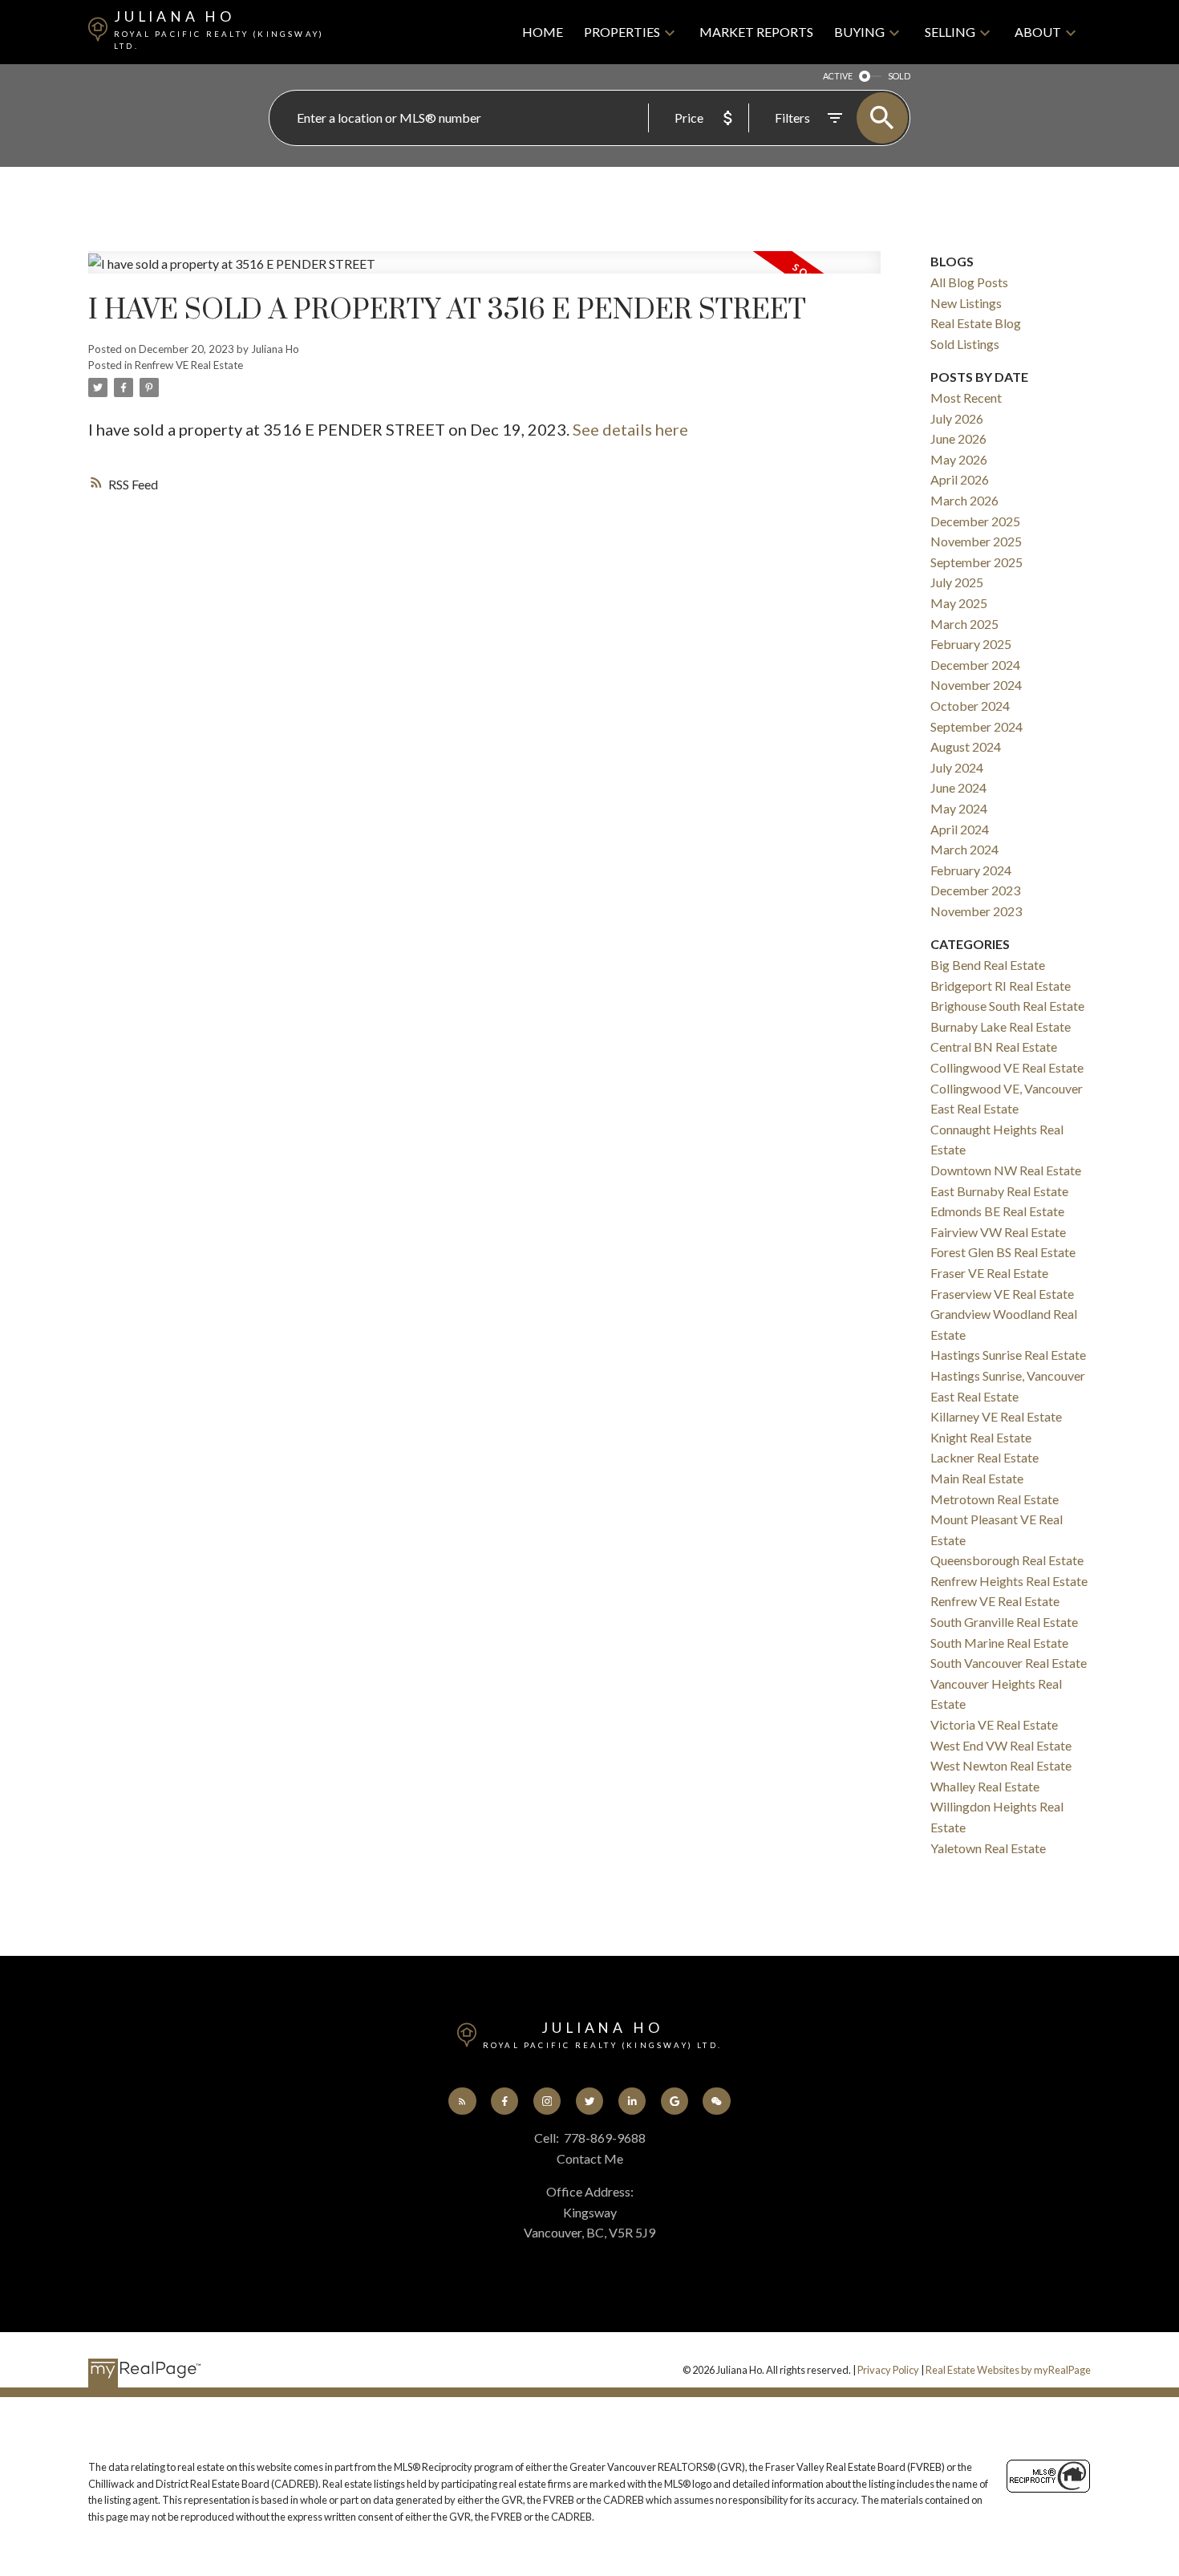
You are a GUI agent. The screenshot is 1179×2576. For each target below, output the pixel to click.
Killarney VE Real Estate (996, 1416)
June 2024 (958, 787)
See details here (630, 429)
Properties (622, 32)
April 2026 (960, 479)
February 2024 (971, 870)
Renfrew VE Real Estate (189, 365)
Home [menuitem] (543, 32)
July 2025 (957, 582)
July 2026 (957, 418)
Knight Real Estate (981, 1437)
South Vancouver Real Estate (1009, 1663)
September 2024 (976, 726)
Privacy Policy (888, 2370)
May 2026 (959, 459)
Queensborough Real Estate (1007, 1560)
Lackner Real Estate (985, 1457)
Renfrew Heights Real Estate (1009, 1581)
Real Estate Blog (976, 323)
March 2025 (964, 624)
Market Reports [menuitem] (756, 32)
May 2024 (959, 808)
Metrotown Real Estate (995, 1499)
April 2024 (960, 829)
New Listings (966, 303)
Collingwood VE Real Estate (1007, 1067)
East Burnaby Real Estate (999, 1191)
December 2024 (975, 665)
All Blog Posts (969, 282)
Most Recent (966, 398)
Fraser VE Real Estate (989, 1273)
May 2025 (959, 603)
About (1038, 32)
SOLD (899, 76)
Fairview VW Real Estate (998, 1232)
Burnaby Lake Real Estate (1001, 1026)
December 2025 (975, 521)
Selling (950, 32)
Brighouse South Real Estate (1007, 1006)
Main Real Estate (977, 1478)
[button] (462, 2101)
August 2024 (966, 746)
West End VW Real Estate (1001, 1745)
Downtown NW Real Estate (1006, 1170)
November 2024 (976, 685)
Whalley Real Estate (985, 1786)
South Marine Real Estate (999, 1643)
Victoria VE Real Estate (994, 1724)
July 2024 (957, 767)
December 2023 (975, 890)
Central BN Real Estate (994, 1047)
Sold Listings (965, 344)
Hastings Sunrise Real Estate (1008, 1355)
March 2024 (964, 849)
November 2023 (976, 911)
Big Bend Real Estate (988, 965)
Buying (859, 32)
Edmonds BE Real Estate (997, 1211)
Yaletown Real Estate (988, 1848)
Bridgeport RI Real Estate (1001, 986)
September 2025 (976, 562)
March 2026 (964, 500)
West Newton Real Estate (1001, 1765)
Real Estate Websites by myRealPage (1008, 2370)
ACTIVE (838, 76)
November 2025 (976, 541)
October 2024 (970, 706)
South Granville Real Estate (1004, 1622)
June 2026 (958, 438)
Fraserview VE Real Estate (1002, 1294)
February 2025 (971, 644)
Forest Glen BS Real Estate (1003, 1252)
